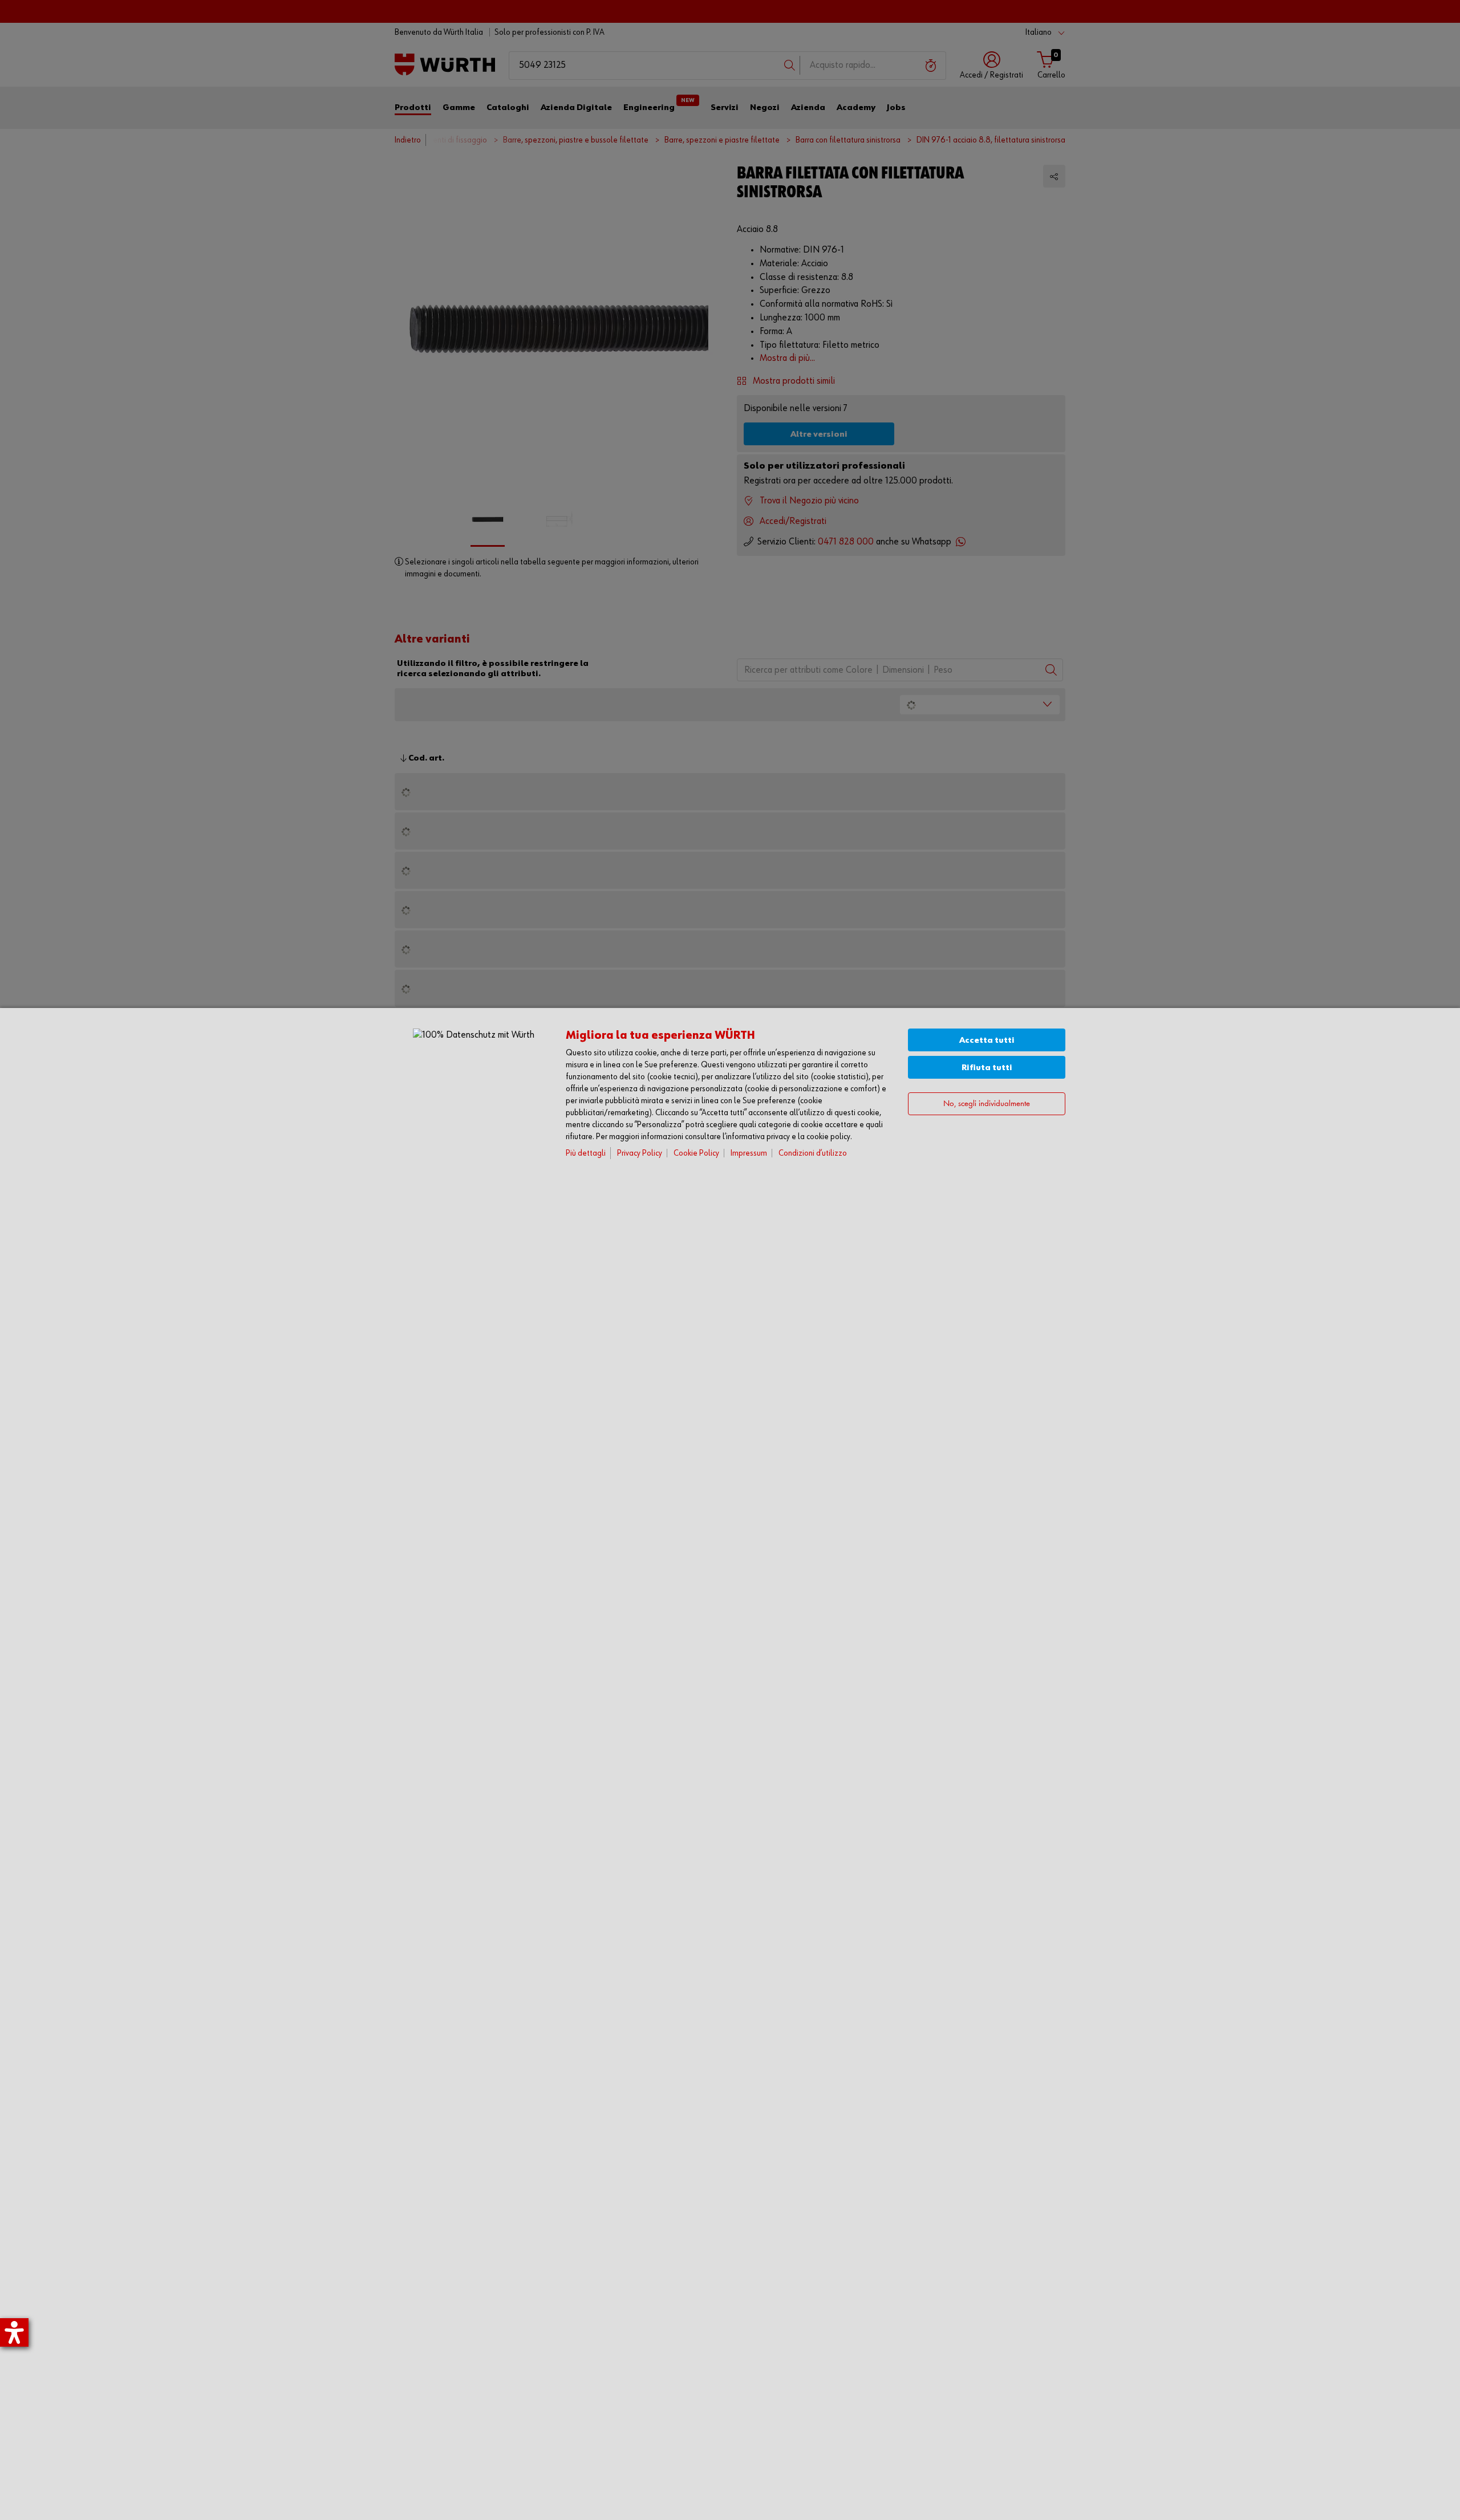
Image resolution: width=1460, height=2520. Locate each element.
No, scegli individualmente (987, 1104)
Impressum (749, 1153)
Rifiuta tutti (987, 1068)
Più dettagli (586, 1153)
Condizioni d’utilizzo (813, 1153)
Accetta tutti (987, 1040)
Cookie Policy (696, 1153)
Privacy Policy (640, 1153)
